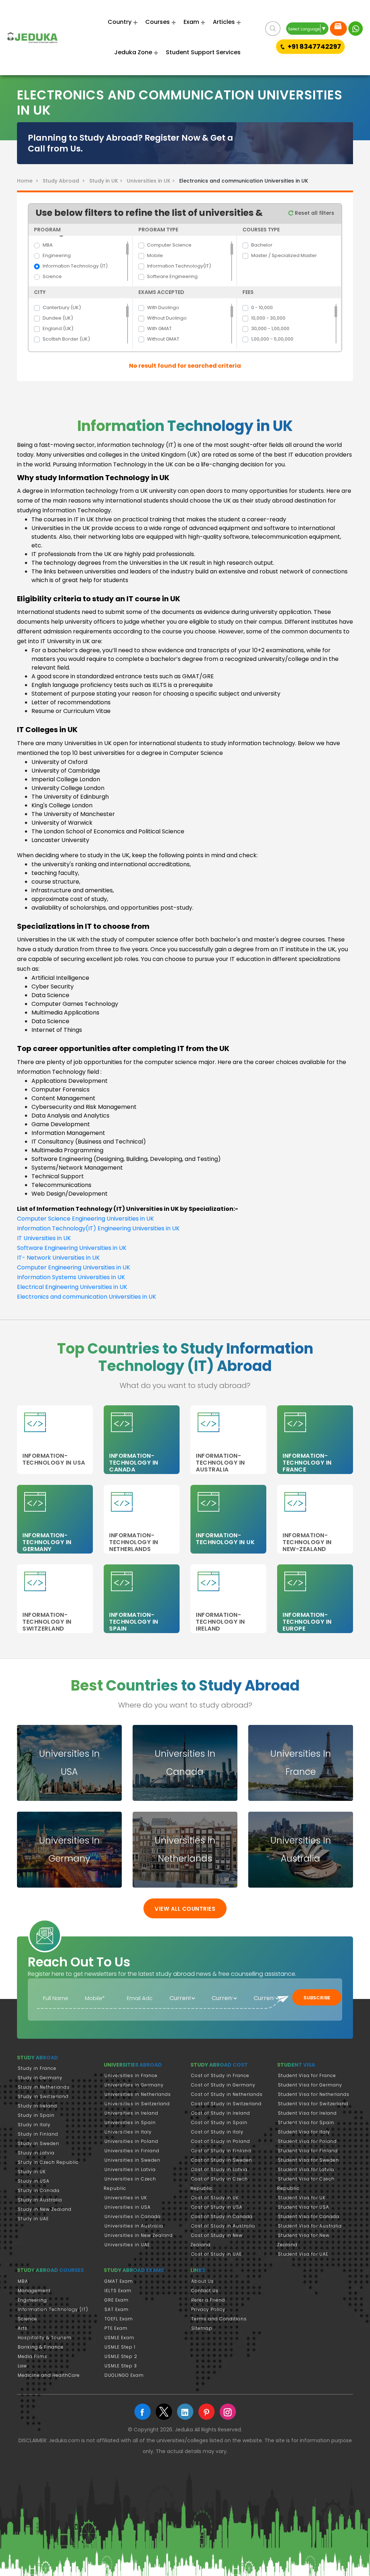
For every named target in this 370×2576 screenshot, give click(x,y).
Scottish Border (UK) (66, 339)
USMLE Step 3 (121, 2366)
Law (22, 2366)
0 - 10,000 (262, 307)
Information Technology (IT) (75, 266)
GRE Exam (117, 2300)
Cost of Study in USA (217, 2207)
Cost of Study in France (220, 2075)
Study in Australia (40, 2200)
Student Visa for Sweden (308, 2160)
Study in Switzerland (43, 2096)
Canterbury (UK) (62, 307)
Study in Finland (38, 2134)
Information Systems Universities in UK (71, 1277)
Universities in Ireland (131, 2113)
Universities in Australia (134, 2226)
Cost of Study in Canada (222, 2216)
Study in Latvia (36, 2153)
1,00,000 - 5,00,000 (272, 339)
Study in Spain (36, 2115)
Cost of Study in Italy (217, 2132)
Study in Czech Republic (48, 2162)
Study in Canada (39, 2190)
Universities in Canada (133, 2216)
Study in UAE (33, 2219)
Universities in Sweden (132, 2160)
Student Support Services (203, 52)
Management (34, 2291)
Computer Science (169, 245)
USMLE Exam (119, 2338)
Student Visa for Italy (304, 2132)
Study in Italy (34, 2125)
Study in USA (34, 2181)
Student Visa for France (307, 2075)
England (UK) (58, 328)
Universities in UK (126, 2198)
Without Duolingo (167, 318)
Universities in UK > (152, 181)
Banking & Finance (41, 2347)
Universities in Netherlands (138, 2094)
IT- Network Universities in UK (58, 1258)
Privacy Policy (208, 2309)
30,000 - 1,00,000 (270, 328)
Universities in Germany (134, 2085)
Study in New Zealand (45, 2209)
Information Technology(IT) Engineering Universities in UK (98, 1228)
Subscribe (317, 1998)
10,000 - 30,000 (268, 318)
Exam (191, 22)
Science (52, 276)
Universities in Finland (132, 2151)
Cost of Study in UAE (216, 2254)
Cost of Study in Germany (223, 2085)
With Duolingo (163, 307)
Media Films (33, 2356)
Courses (158, 22)
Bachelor (262, 245)
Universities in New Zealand (139, 2235)
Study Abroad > (65, 181)
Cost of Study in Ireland (221, 2113)
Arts (23, 2328)
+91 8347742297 (314, 46)
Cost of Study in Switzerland (226, 2104)
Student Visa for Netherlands (314, 2094)
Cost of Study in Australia (223, 2226)
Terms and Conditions (219, 2319)
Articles (224, 22)
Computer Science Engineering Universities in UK (85, 1219)
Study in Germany (40, 2078)
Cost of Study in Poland (221, 2141)
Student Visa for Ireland (307, 2113)
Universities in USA (128, 2207)
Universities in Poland (131, 2141)
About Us (203, 2281)
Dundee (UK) (58, 318)
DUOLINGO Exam (124, 2375)
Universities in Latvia (130, 2169)
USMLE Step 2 (121, 2356)
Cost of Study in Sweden (222, 2160)
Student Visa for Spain (306, 2122)
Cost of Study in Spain (219, 2122)
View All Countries (185, 1909)
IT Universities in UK (44, 1238)
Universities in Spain (130, 2122)
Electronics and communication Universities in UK (87, 1297)
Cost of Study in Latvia (219, 2169)
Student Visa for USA (304, 2207)
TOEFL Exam (119, 2319)
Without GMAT (163, 339)
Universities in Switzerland (137, 2104)
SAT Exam (117, 2309)
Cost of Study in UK (215, 2198)
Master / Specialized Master (284, 255)
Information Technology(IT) (179, 266)
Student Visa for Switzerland (313, 2104)
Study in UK (32, 2172)
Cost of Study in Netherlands (227, 2094)
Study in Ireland (37, 2106)
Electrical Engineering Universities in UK (72, 1287)
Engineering (57, 255)
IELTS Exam (118, 2291)
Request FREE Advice (338, 29)
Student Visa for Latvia (306, 2169)
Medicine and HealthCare (49, 2375)
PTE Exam (116, 2328)
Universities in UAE (127, 2245)
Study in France (37, 2068)
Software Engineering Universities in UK (72, 1248)
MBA (48, 245)
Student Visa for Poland (307, 2141)
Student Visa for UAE (303, 2254)
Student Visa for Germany (310, 2085)
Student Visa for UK (302, 2198)
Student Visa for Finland (308, 2151)
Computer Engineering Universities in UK (74, 1267)
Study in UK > (107, 181)
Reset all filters (314, 213)
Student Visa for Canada (309, 2216)
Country (120, 22)
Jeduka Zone (133, 52)
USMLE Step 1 (120, 2347)
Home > (29, 181)
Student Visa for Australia (310, 2226)
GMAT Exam (119, 2281)
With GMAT (159, 328)
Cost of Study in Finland (221, 2151)
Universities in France (131, 2075)
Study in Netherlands (44, 2087)
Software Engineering (172, 276)
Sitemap (202, 2328)
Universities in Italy (128, 2132)
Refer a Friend (208, 2300)
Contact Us (205, 2291)
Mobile (155, 255)
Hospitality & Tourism (45, 2338)
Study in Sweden (38, 2143)
